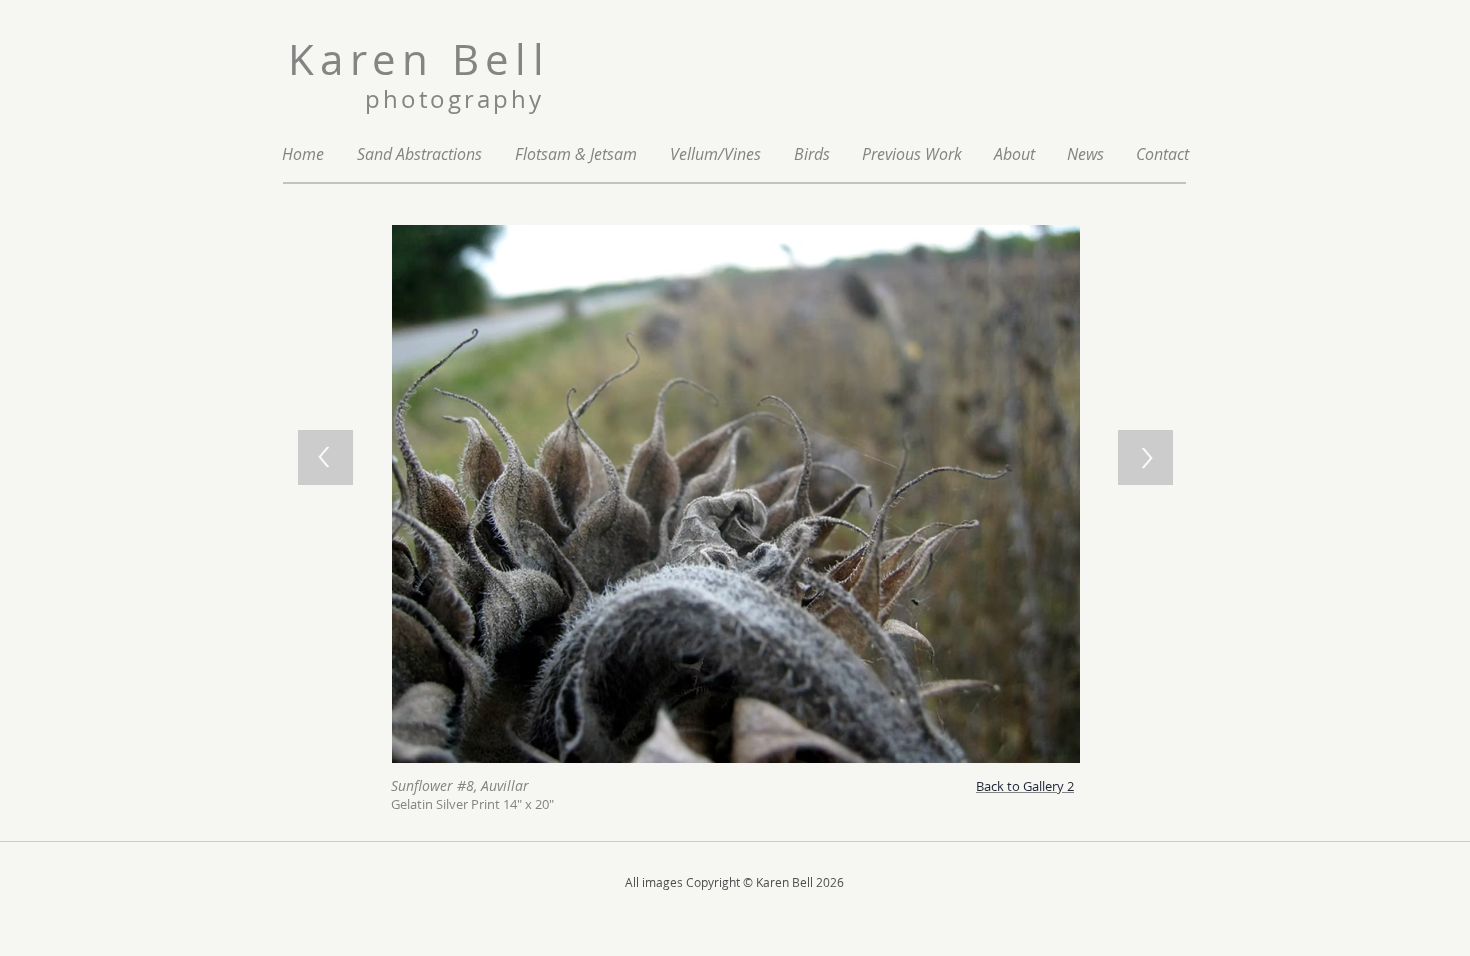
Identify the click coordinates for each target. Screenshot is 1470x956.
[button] (912, 154)
